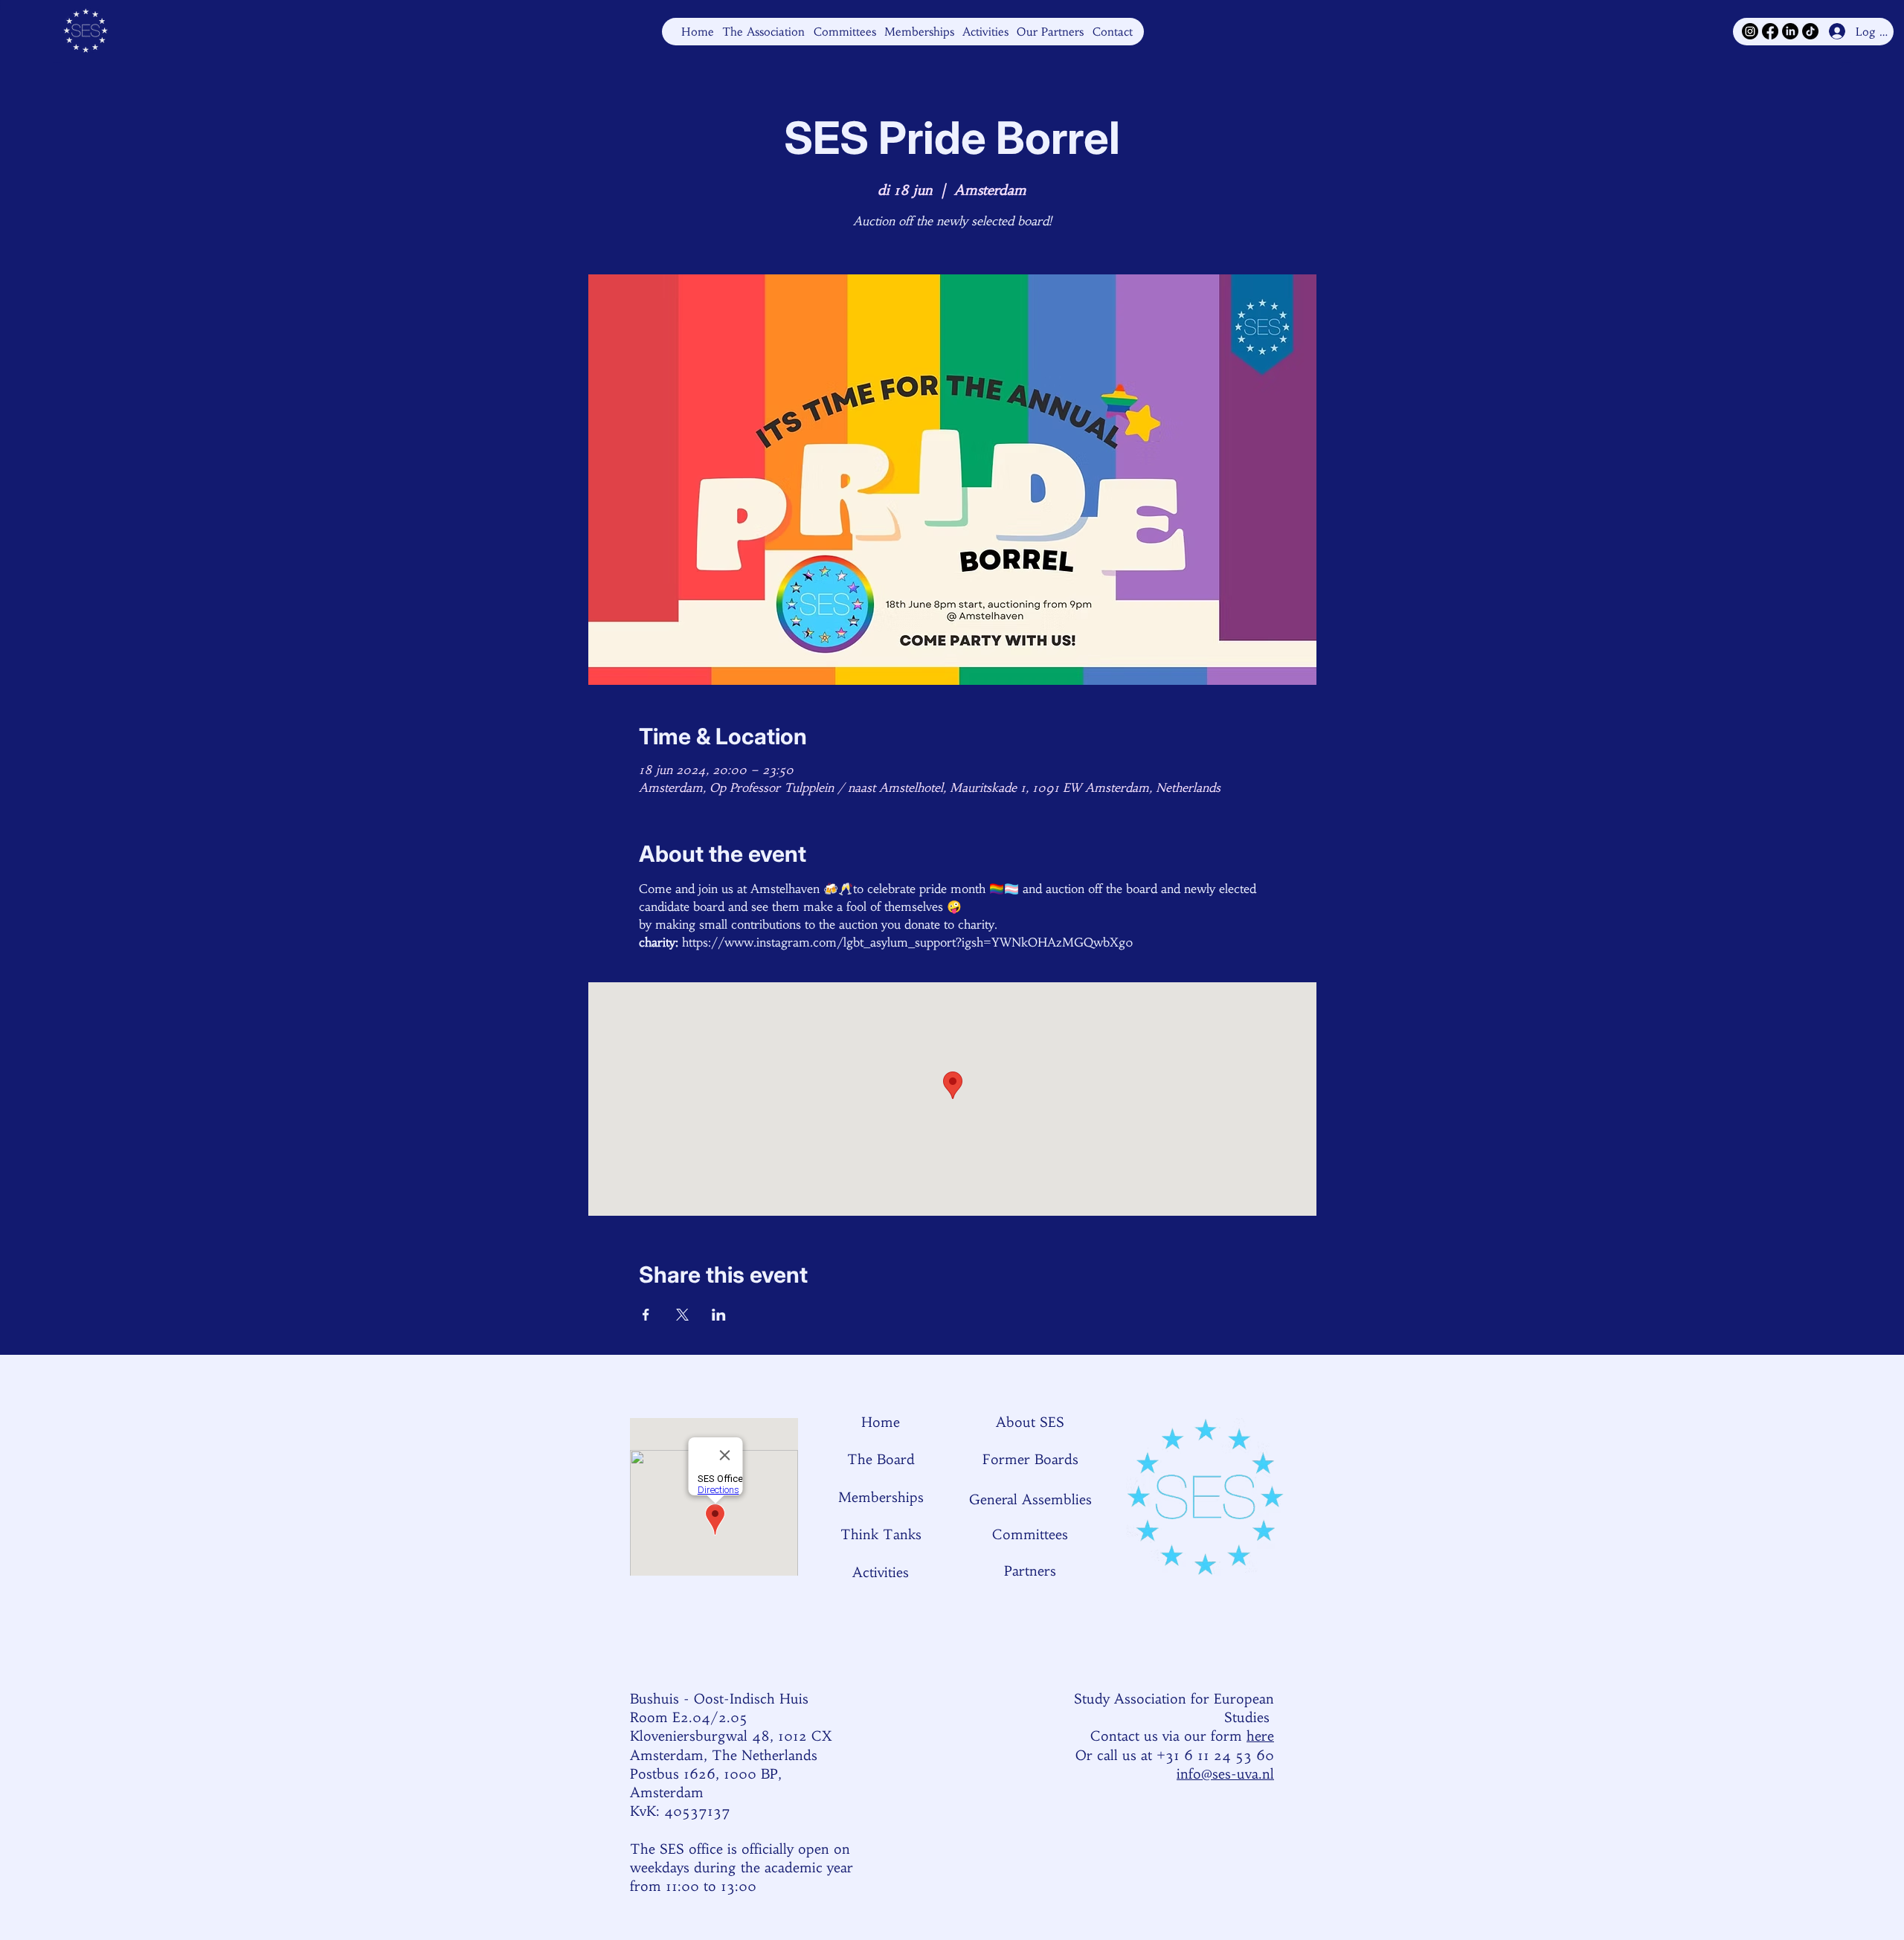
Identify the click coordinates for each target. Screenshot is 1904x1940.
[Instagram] (1750, 31)
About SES (1030, 1422)
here (1260, 1736)
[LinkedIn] (1790, 31)
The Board (881, 1459)
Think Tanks (881, 1534)
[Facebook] (1770, 31)
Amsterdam (667, 1792)
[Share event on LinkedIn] (719, 1315)
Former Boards (1030, 1459)
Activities (881, 1572)
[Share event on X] (682, 1315)
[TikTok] (1810, 31)
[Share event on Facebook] (646, 1315)
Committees (1030, 1534)
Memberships (881, 1497)
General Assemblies (1030, 1499)
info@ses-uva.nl (1225, 1774)
